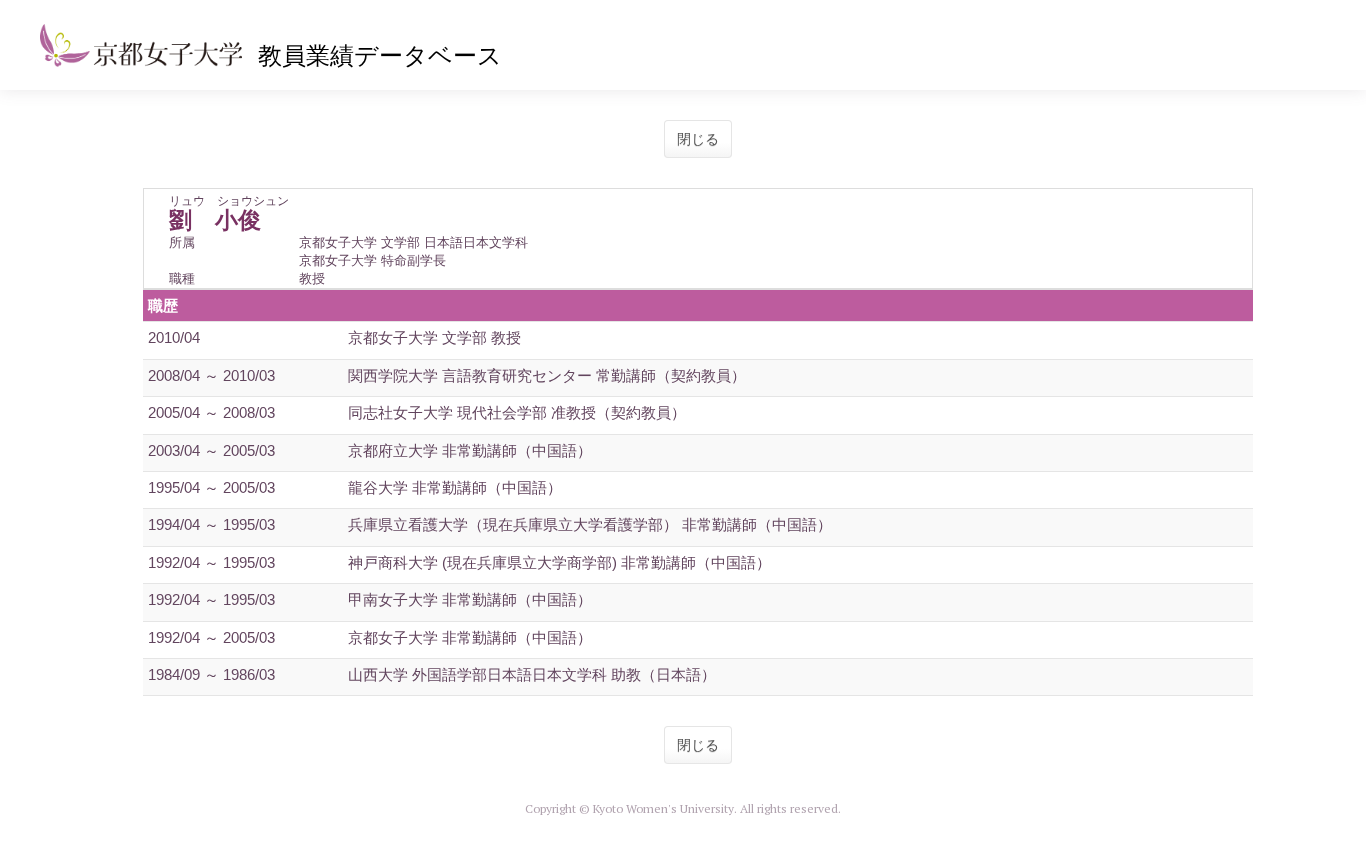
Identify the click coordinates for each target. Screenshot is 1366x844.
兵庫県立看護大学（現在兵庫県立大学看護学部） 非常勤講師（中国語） (590, 524)
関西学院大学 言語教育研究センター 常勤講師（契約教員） (547, 375)
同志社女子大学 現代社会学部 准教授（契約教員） (517, 412)
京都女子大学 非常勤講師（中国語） (470, 637)
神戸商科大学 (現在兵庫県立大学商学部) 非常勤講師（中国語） (559, 562)
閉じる (698, 139)
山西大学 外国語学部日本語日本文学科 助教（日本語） (532, 674)
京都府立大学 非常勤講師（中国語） (470, 450)
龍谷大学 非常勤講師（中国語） (455, 487)
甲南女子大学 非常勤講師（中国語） (470, 599)
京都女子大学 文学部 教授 (434, 337)
